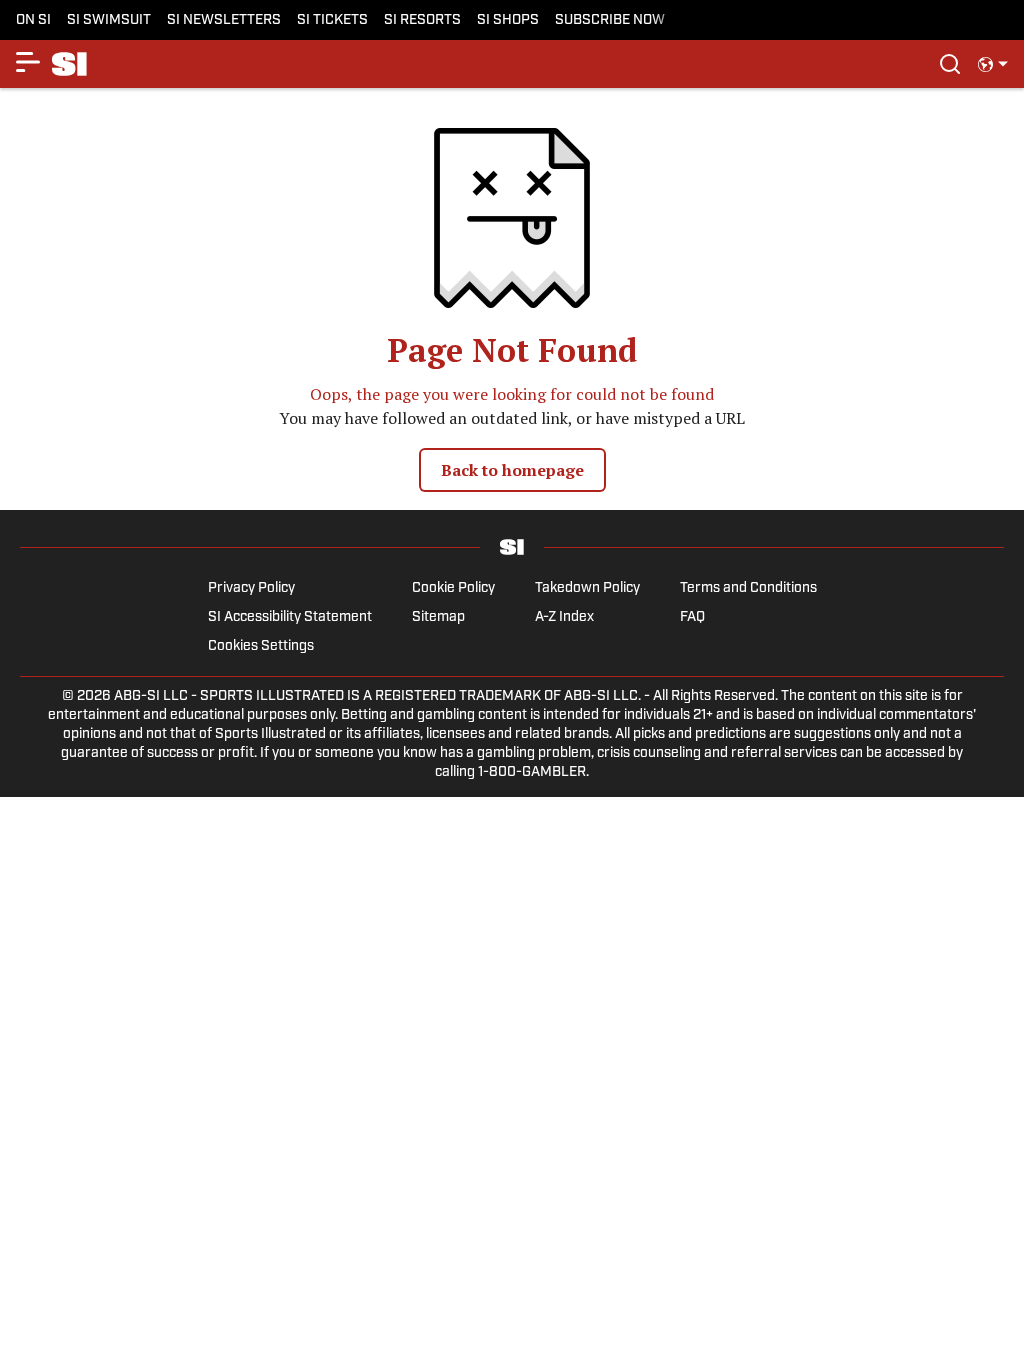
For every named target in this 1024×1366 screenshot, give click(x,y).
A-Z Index (564, 617)
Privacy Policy (251, 588)
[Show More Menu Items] (28, 62)
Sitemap (438, 617)
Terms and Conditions (748, 588)
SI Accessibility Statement (290, 617)
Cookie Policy (453, 588)
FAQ (692, 617)
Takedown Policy (587, 588)
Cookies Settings (261, 646)
